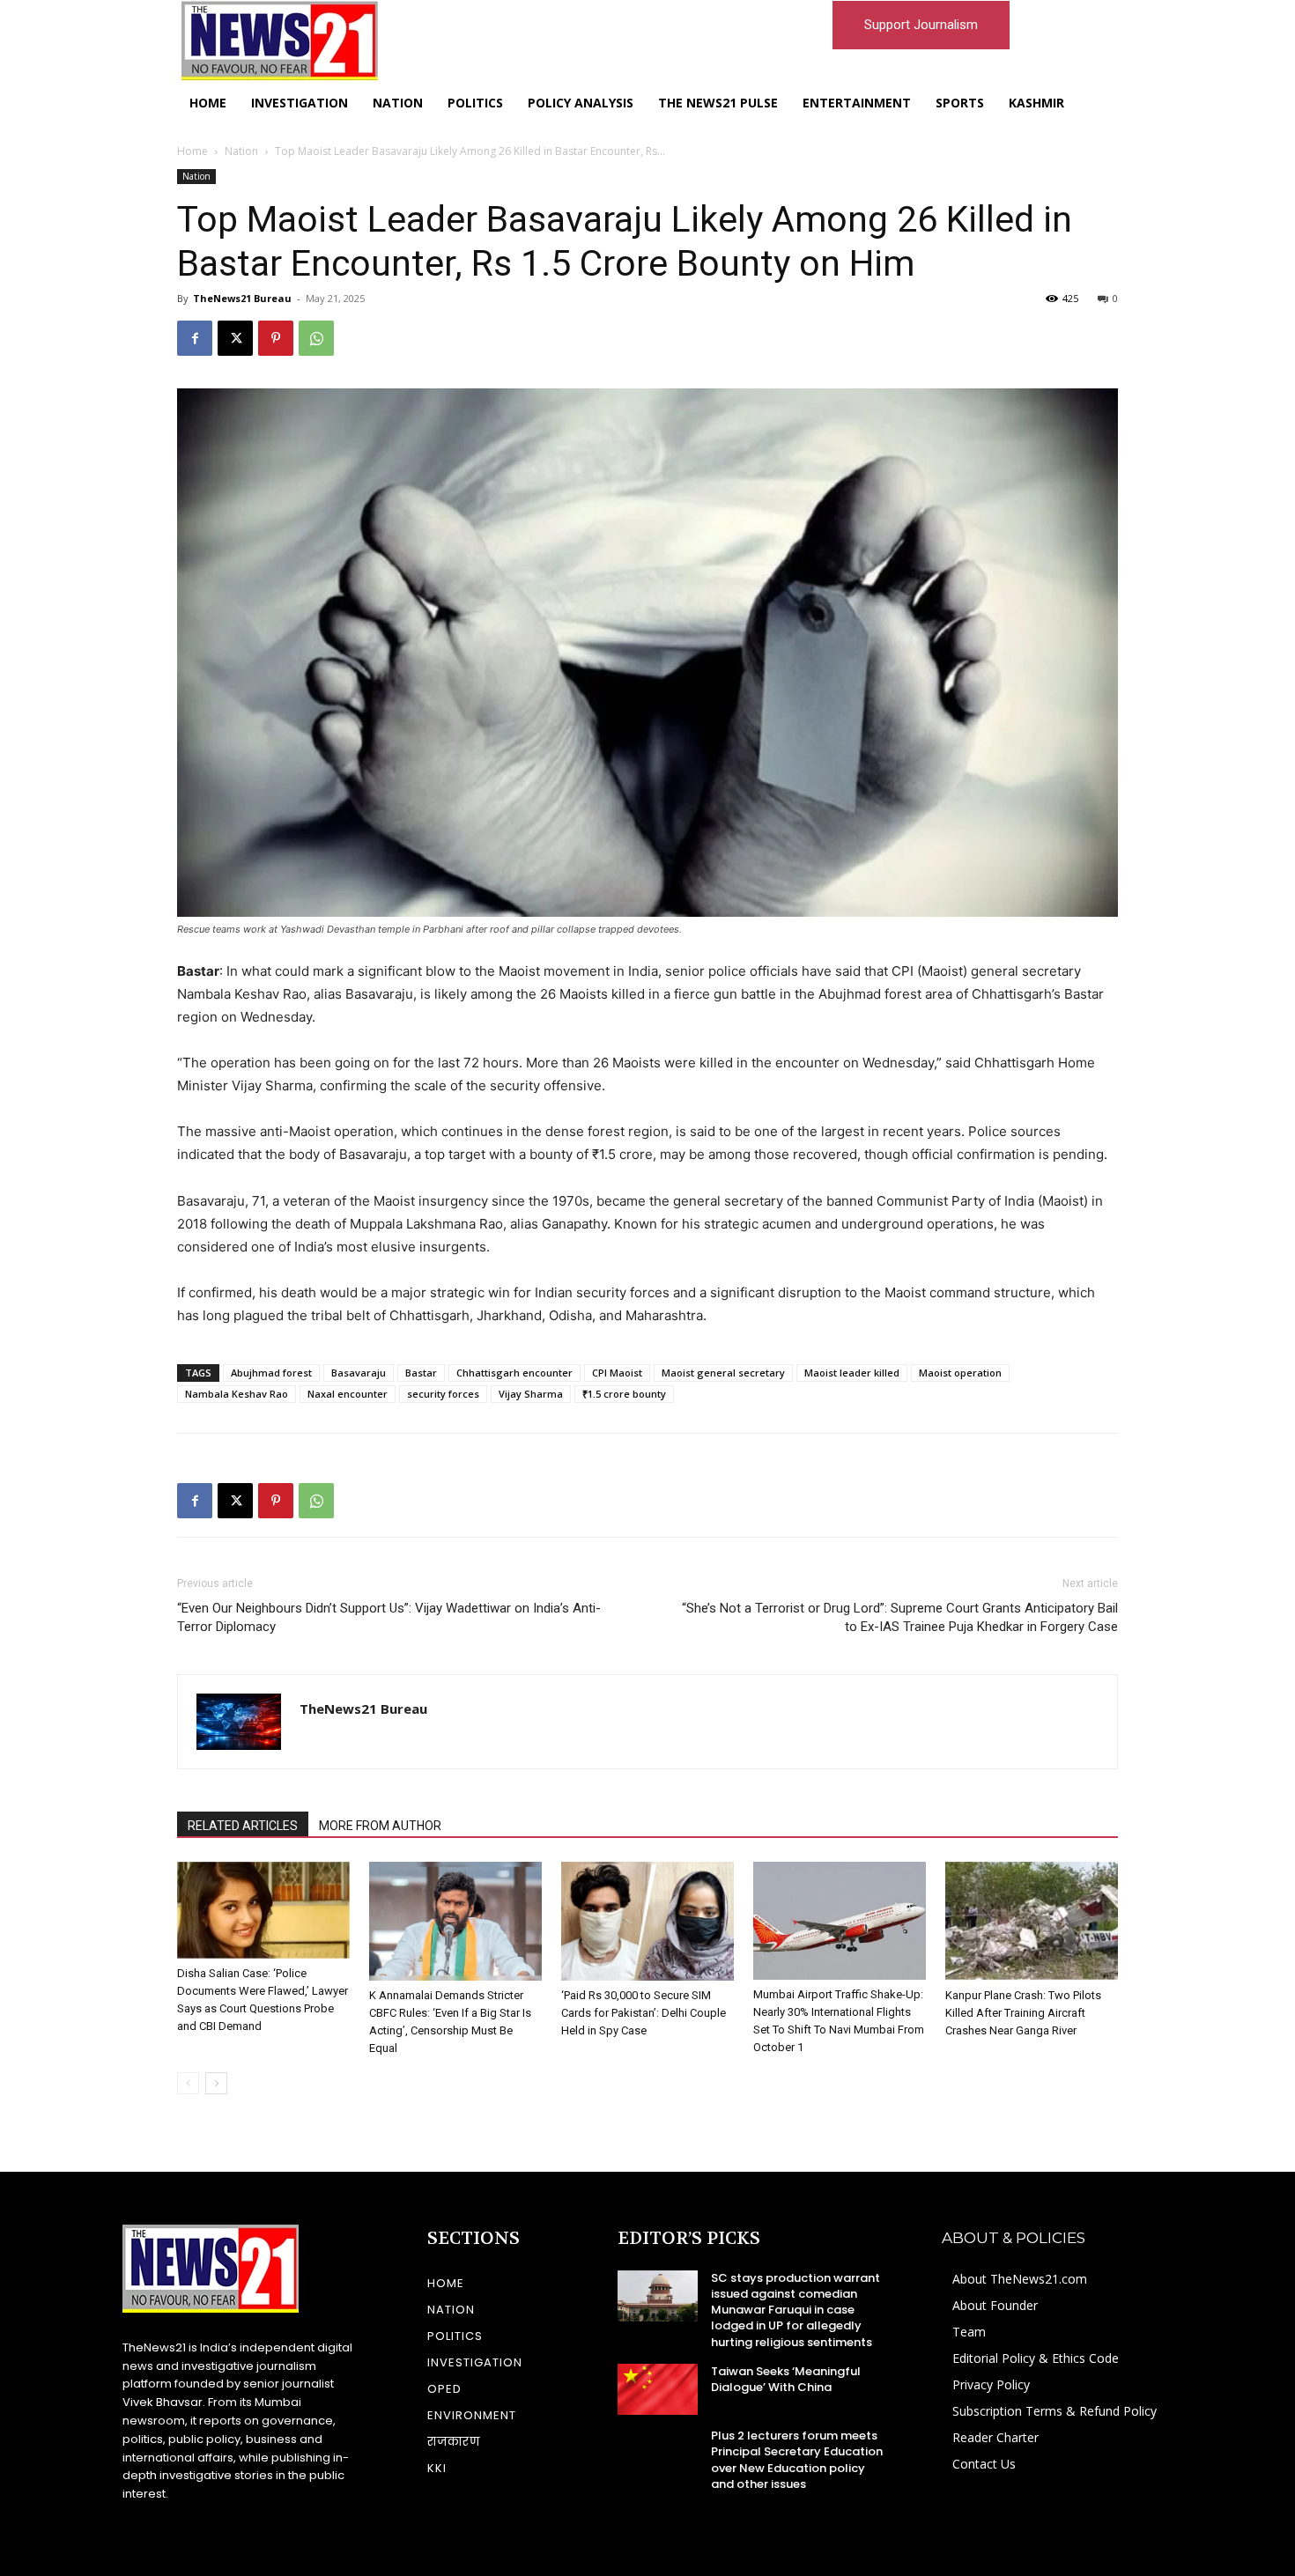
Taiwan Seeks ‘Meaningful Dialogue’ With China (786, 2379)
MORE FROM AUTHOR (380, 1826)
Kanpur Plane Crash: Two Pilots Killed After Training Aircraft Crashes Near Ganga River (1023, 2013)
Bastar (421, 1373)
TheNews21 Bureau (242, 298)
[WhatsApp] (316, 338)
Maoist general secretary (723, 1373)
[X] (235, 338)
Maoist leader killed (852, 1373)
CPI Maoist (617, 1373)
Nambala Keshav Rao (237, 1394)
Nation (241, 151)
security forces (443, 1394)
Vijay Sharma (531, 1394)
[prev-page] (188, 2083)
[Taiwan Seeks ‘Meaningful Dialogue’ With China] (658, 2389)
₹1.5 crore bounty (624, 1394)
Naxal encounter (348, 1394)
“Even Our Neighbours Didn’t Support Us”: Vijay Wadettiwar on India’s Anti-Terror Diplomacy (389, 1617)
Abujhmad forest (271, 1373)
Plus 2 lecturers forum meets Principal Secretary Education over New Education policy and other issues (797, 2460)
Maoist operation (960, 1373)
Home (192, 151)
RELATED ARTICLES (243, 1826)
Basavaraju (359, 1373)
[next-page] (216, 2083)
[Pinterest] (276, 338)
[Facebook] (195, 338)
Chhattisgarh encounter (514, 1373)
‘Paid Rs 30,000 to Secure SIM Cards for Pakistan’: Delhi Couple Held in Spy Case (644, 2013)
